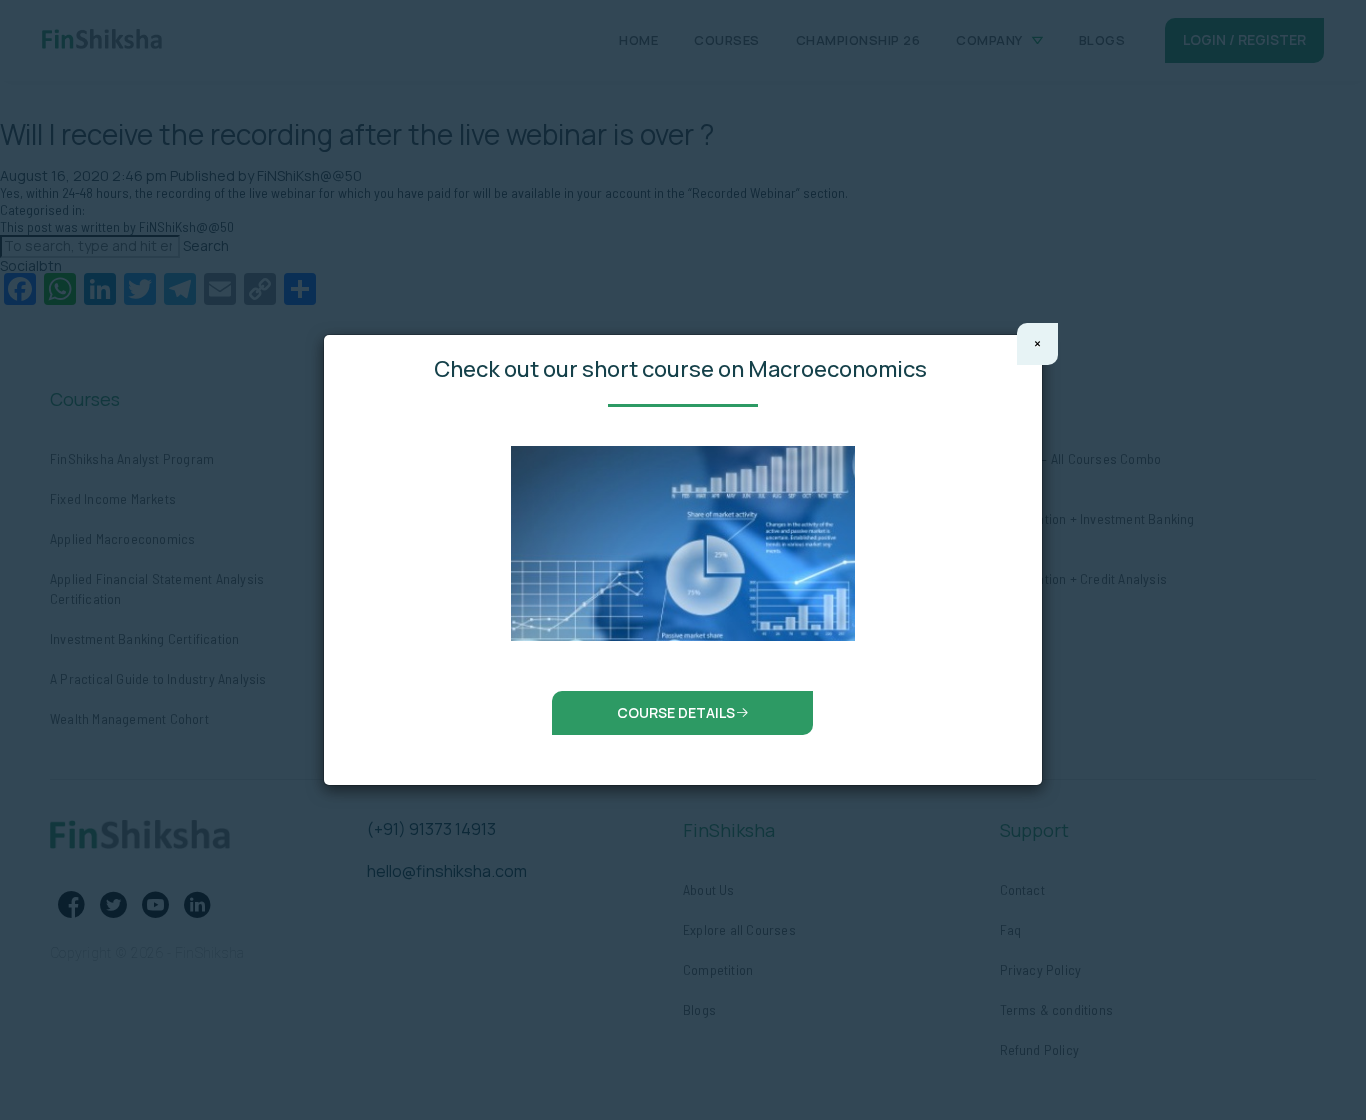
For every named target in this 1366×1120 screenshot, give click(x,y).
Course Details (676, 712)
